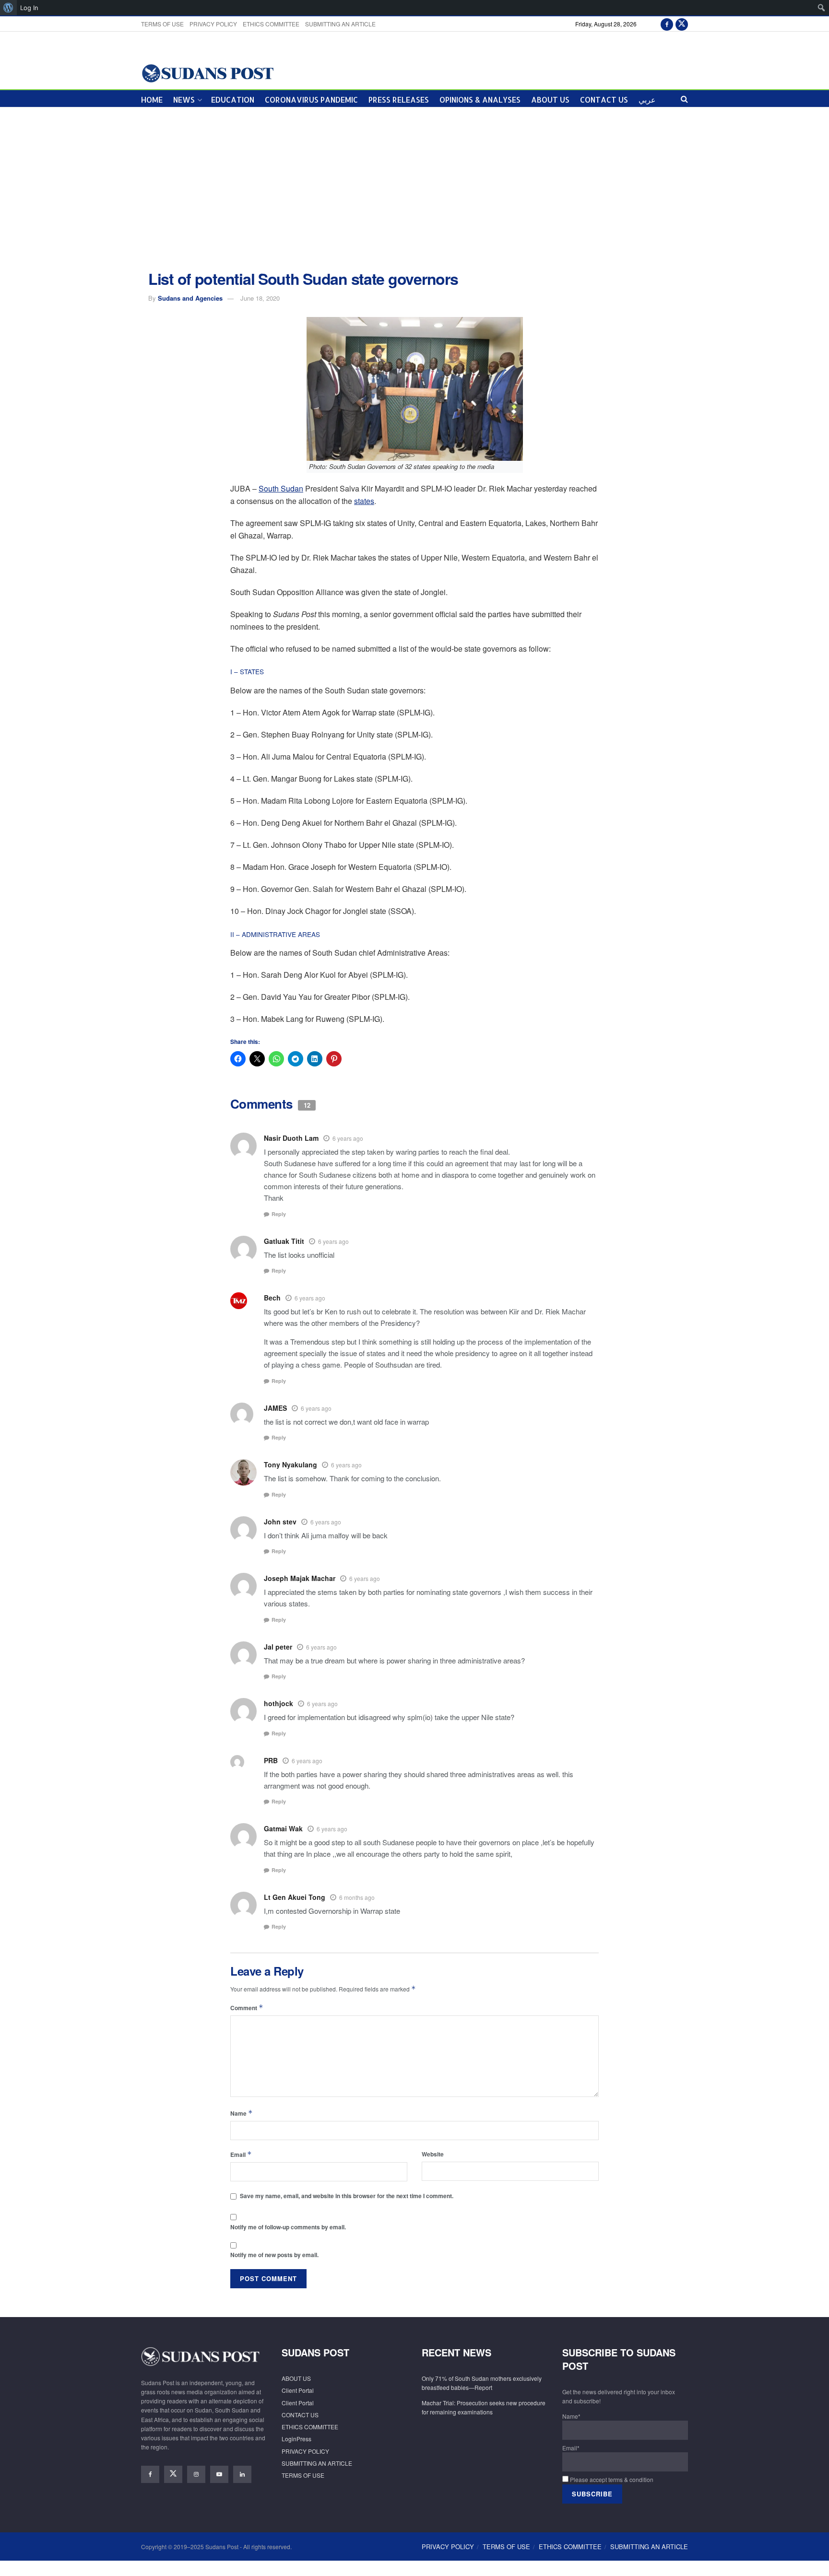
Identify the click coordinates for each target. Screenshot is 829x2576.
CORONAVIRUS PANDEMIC (311, 100)
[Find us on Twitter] (682, 24)
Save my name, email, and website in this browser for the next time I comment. (347, 2196)
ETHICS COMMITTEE (271, 24)
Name (242, 2113)
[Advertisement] (414, 189)
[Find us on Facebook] (667, 24)
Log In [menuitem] (29, 8)
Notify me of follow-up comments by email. (288, 2227)
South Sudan (281, 488)
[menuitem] (8, 8)
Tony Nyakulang (290, 1464)
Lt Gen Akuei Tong (295, 1897)
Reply (279, 1214)
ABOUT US (550, 100)
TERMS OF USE (162, 24)
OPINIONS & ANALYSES (480, 100)
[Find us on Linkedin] (242, 2474)
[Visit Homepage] (207, 73)
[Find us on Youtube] (219, 2474)
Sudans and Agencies (190, 298)
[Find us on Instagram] (196, 2474)
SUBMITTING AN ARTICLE (340, 24)
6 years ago (348, 1138)
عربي (647, 100)
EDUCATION (233, 100)
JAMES (275, 1408)
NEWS (184, 100)
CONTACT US (604, 100)
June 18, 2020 (260, 298)
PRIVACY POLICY (213, 24)
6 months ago (357, 1897)
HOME (152, 100)
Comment (247, 2008)
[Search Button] (684, 99)
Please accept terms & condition (611, 2479)
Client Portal (298, 2390)
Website (433, 2154)
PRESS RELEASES (399, 100)
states (364, 501)
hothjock (278, 1703)
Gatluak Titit (284, 1241)
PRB (271, 1760)
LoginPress (296, 2439)
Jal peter (278, 1647)
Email (241, 2154)
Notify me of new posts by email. (274, 2255)
